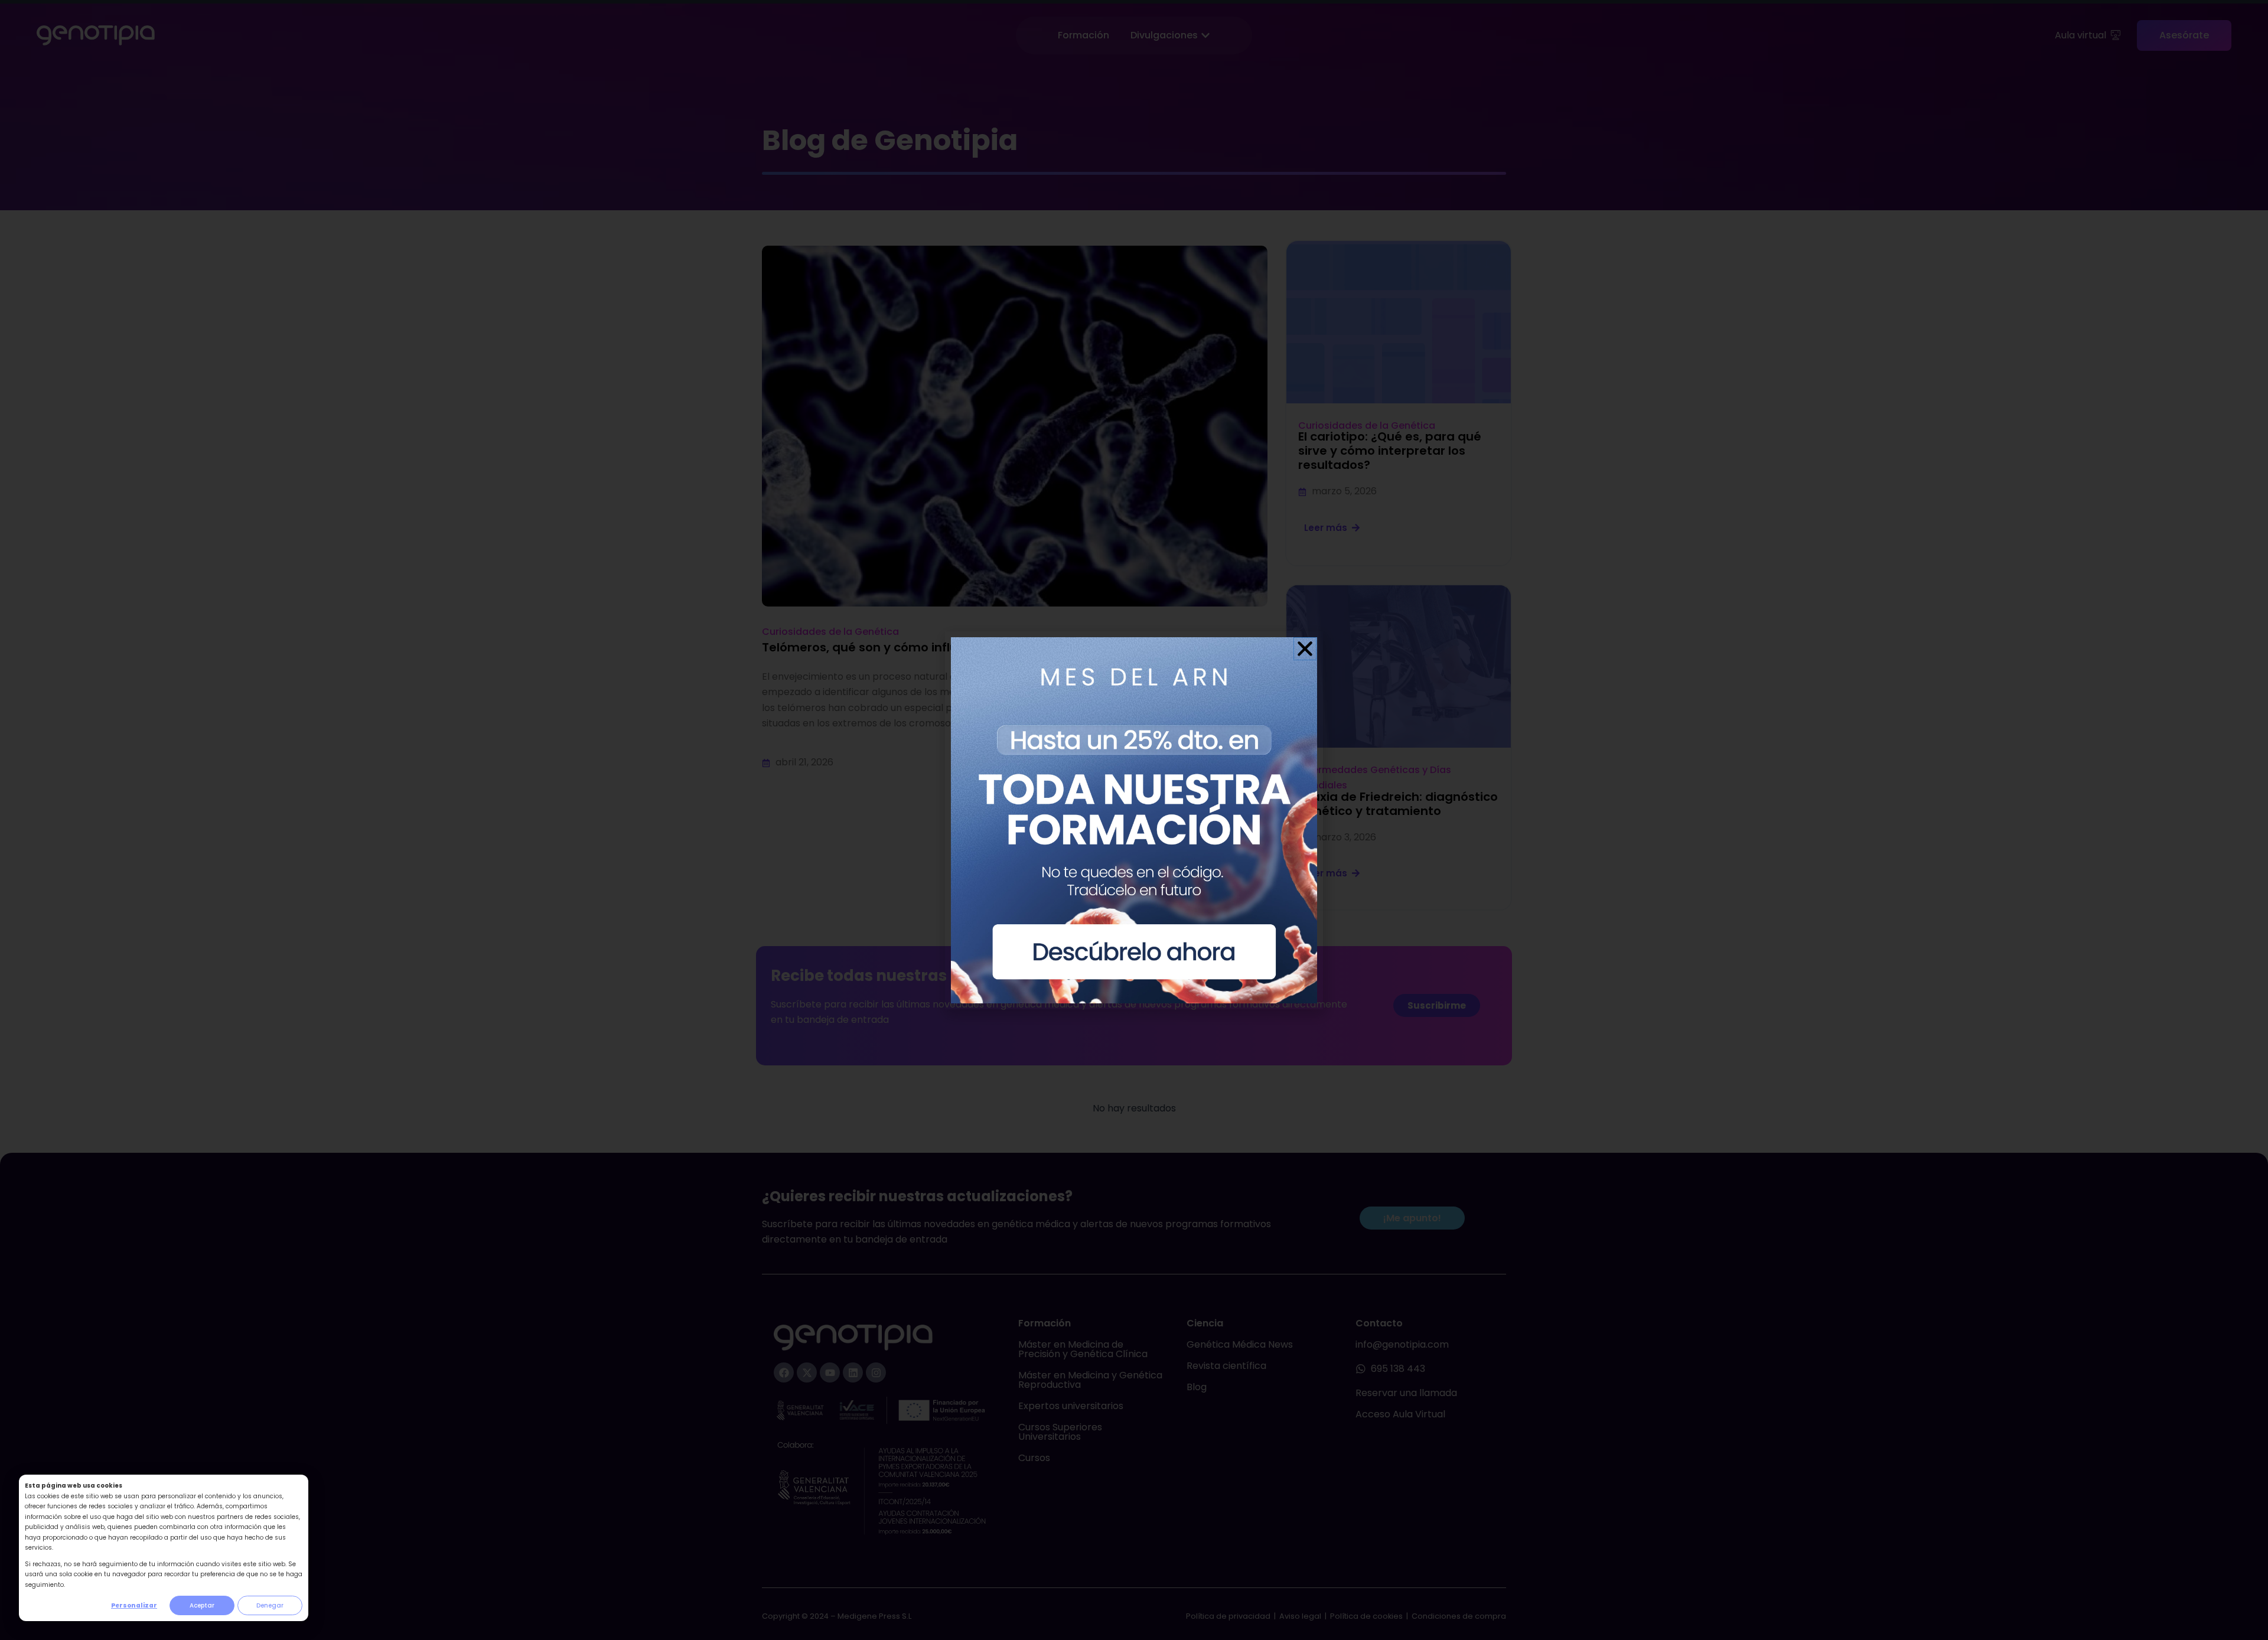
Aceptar (202, 1605)
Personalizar (134, 1605)
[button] (1305, 649)
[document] (1134, 820)
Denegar (270, 1605)
